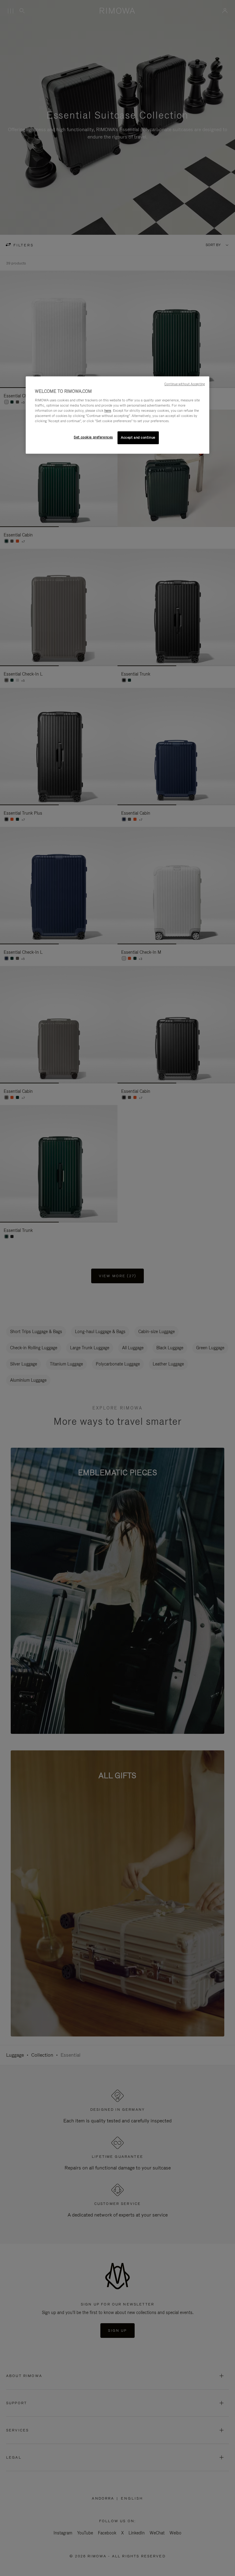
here (108, 411)
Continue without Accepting (185, 384)
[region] (117, 415)
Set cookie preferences (93, 437)
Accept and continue (138, 437)
